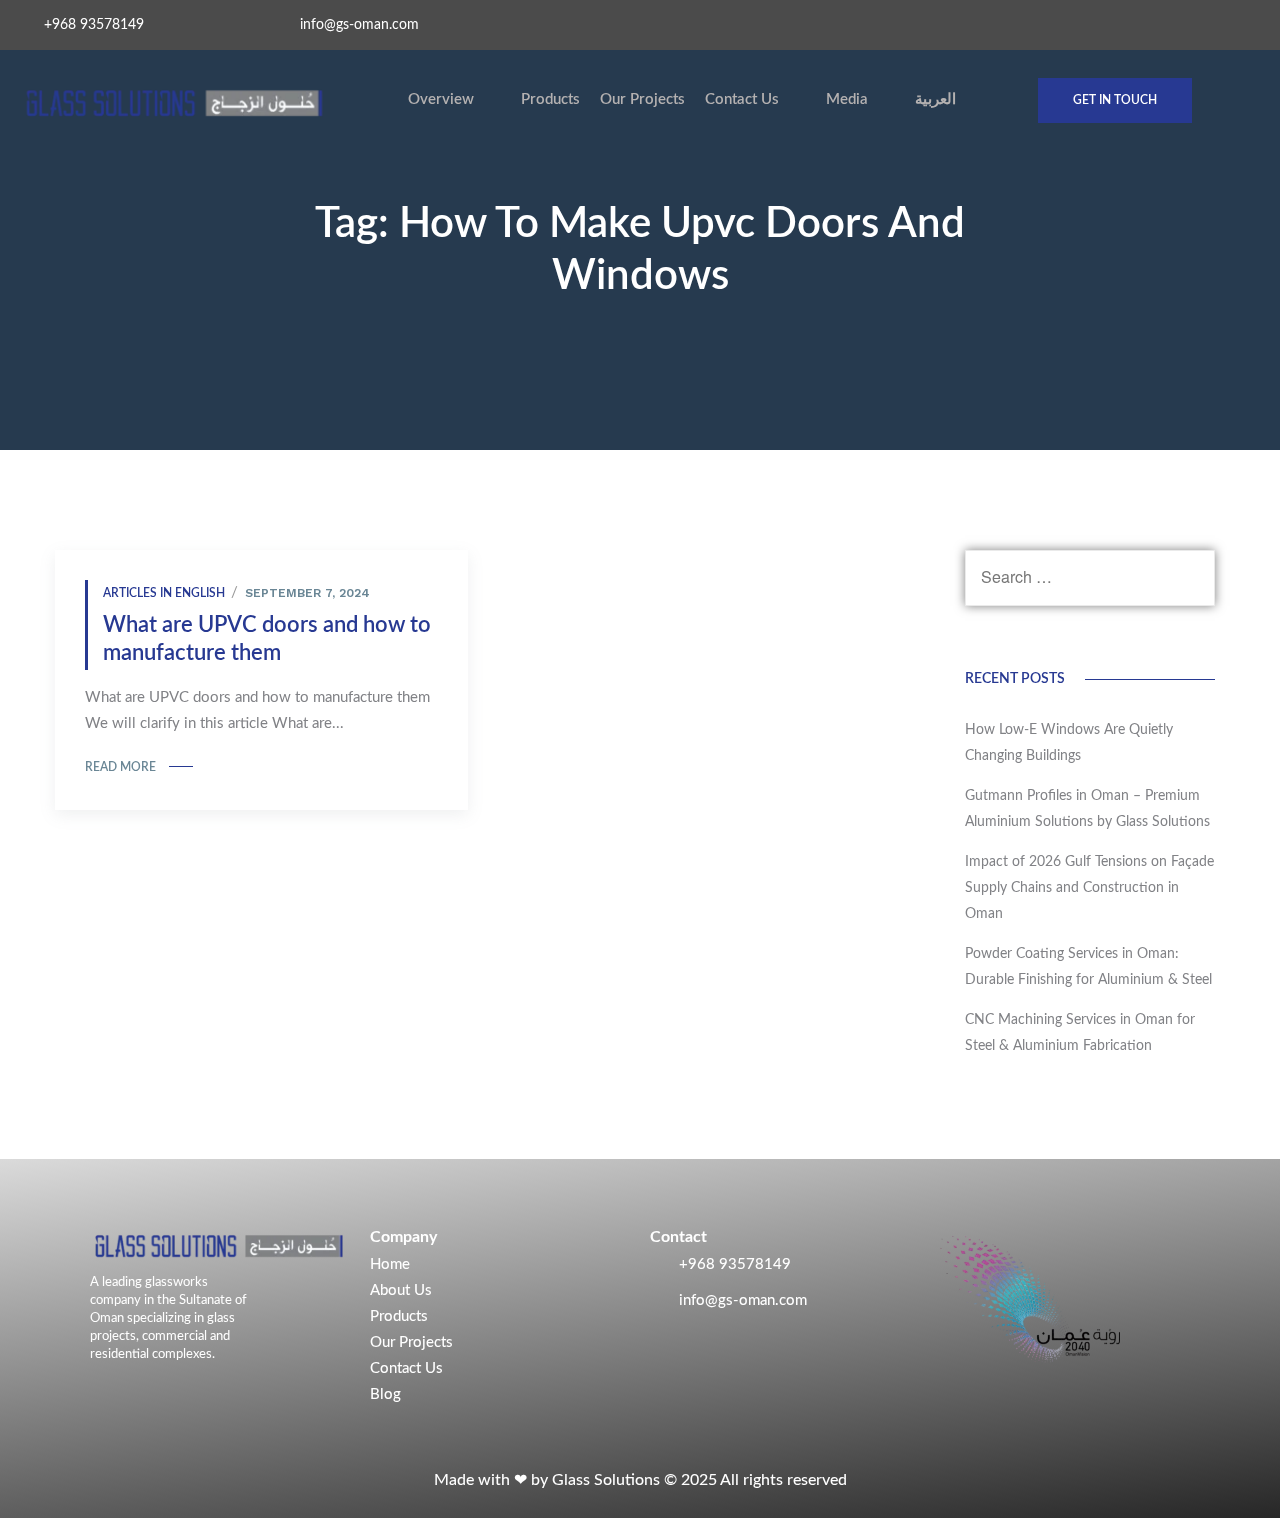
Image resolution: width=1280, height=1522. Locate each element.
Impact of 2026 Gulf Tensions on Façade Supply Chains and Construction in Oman (1089, 888)
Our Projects (642, 99)
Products (550, 99)
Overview (441, 99)
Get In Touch (1115, 100)
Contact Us (742, 99)
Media (847, 99)
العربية (935, 99)
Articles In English (164, 593)
